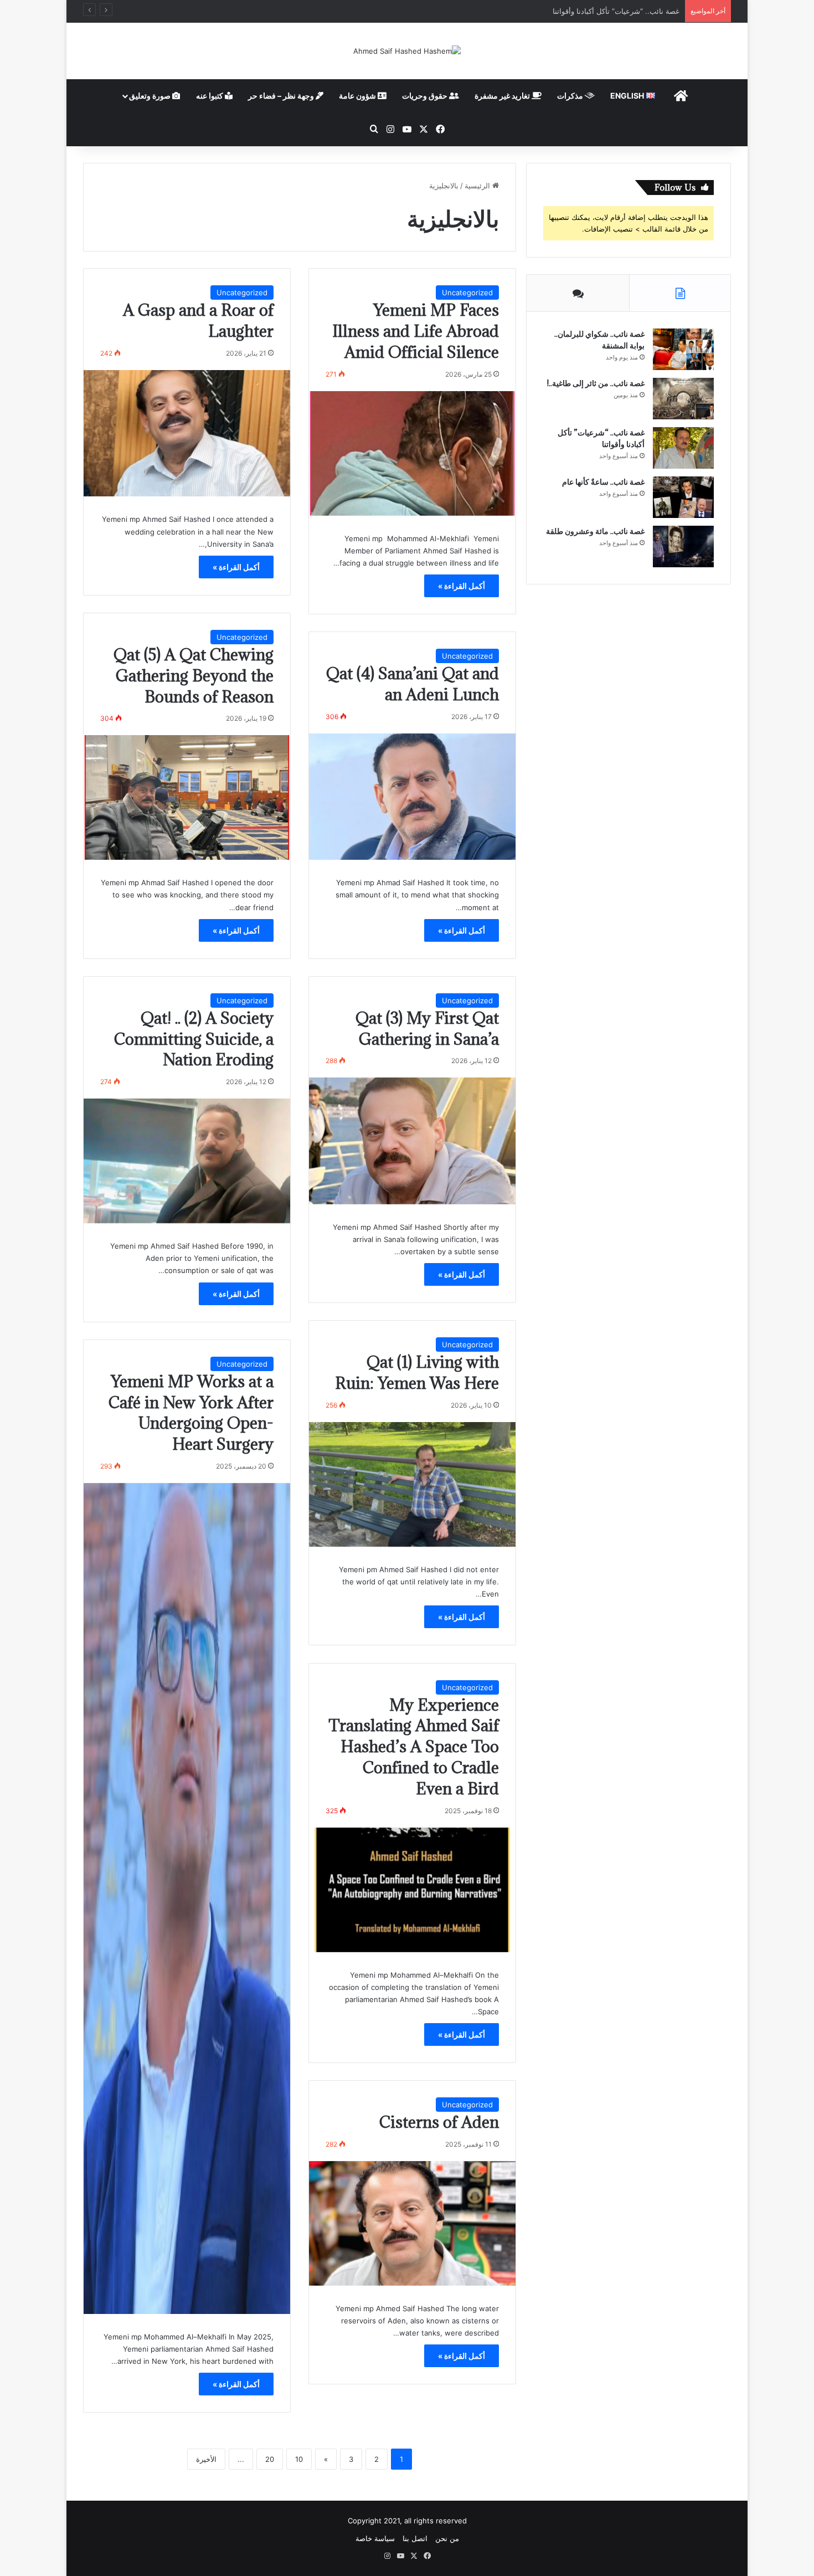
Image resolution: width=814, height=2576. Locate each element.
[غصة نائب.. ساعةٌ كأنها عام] (683, 497)
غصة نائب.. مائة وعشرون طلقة (595, 531)
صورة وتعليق (151, 96)
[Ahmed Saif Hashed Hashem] (407, 51)
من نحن (447, 2538)
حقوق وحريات (426, 96)
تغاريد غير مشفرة (503, 96)
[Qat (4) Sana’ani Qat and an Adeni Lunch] (412, 797)
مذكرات (571, 96)
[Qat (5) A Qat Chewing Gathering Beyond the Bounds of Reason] (187, 797)
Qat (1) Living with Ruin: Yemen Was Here (417, 1372)
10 (299, 2459)
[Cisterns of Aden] (412, 2223)
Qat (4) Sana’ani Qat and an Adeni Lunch (413, 684)
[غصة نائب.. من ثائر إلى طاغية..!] (683, 399)
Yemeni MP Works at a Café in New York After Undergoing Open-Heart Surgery (191, 1413)
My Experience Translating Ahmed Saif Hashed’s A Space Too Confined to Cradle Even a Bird (414, 1747)
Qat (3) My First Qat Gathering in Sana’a (427, 1028)
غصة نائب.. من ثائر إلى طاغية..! (596, 383)
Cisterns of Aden (439, 2122)
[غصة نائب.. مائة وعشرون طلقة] (683, 546)
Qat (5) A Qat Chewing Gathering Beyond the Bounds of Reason (194, 676)
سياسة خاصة (375, 2538)
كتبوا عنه (210, 96)
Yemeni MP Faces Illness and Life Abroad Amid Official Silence (416, 331)
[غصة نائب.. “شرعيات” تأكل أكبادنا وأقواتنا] (683, 448)
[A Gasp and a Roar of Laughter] (187, 433)
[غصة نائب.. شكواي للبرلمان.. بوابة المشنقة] (683, 349)
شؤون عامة (358, 96)
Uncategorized (467, 293)
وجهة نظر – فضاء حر (282, 96)
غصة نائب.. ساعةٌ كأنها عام (638, 11)
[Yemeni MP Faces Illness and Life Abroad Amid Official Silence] (412, 453)
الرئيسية (478, 186)
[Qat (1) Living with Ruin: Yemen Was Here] (412, 1484)
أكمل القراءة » (462, 586)
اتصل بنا (415, 2538)
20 (270, 2459)
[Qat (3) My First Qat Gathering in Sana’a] (412, 1141)
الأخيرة (206, 2459)
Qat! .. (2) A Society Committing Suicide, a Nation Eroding (194, 1039)
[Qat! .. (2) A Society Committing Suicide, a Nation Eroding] (187, 1161)
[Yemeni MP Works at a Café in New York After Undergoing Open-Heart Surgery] (187, 1898)
